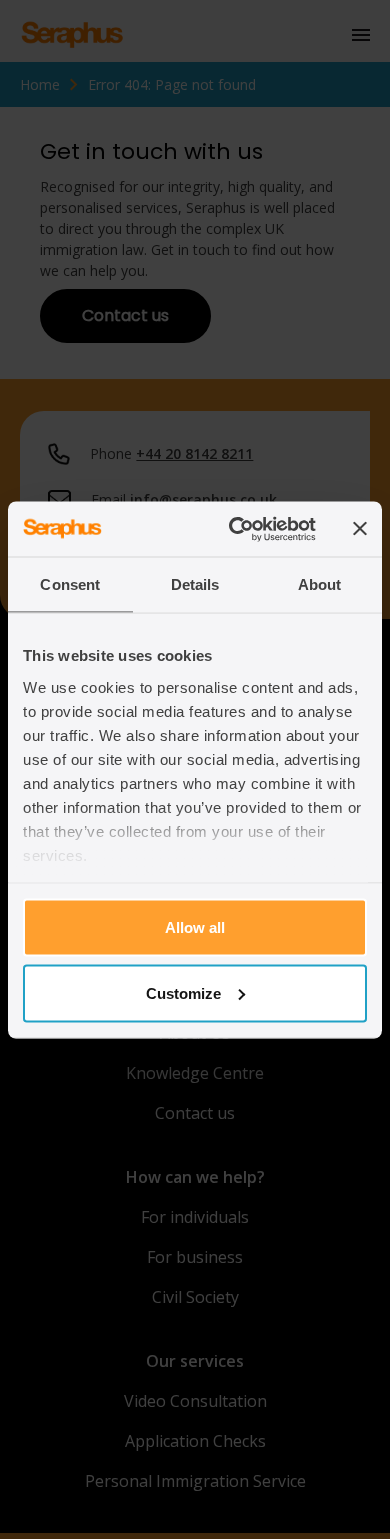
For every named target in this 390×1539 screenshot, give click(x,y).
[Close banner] (360, 529)
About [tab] (320, 584)
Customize (183, 992)
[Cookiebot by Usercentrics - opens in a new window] (236, 529)
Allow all (195, 927)
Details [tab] (195, 584)
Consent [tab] (70, 584)
